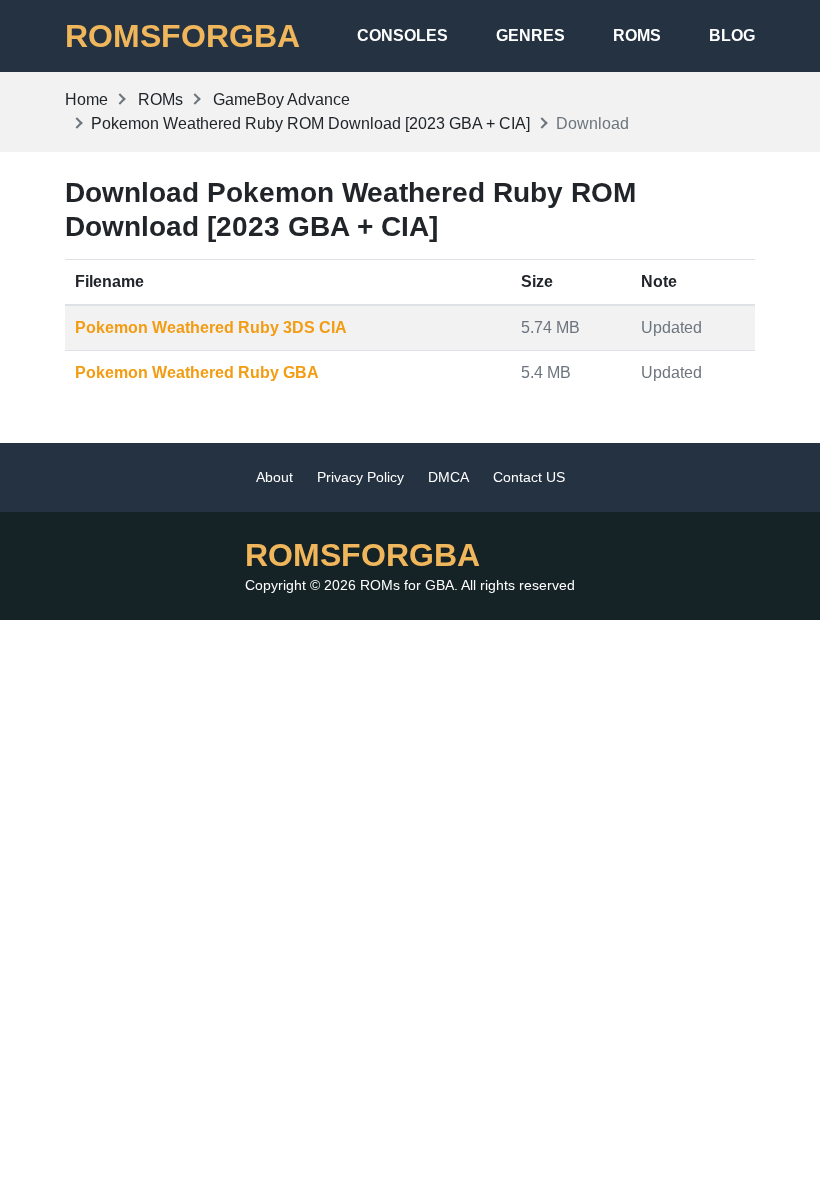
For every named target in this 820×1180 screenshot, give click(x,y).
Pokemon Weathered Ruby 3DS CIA (211, 327)
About (274, 477)
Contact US (529, 477)
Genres (530, 35)
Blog (732, 35)
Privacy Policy (360, 477)
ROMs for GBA (407, 585)
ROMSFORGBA (182, 36)
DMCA (448, 477)
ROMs (637, 35)
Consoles (402, 35)
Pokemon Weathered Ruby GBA (197, 372)
